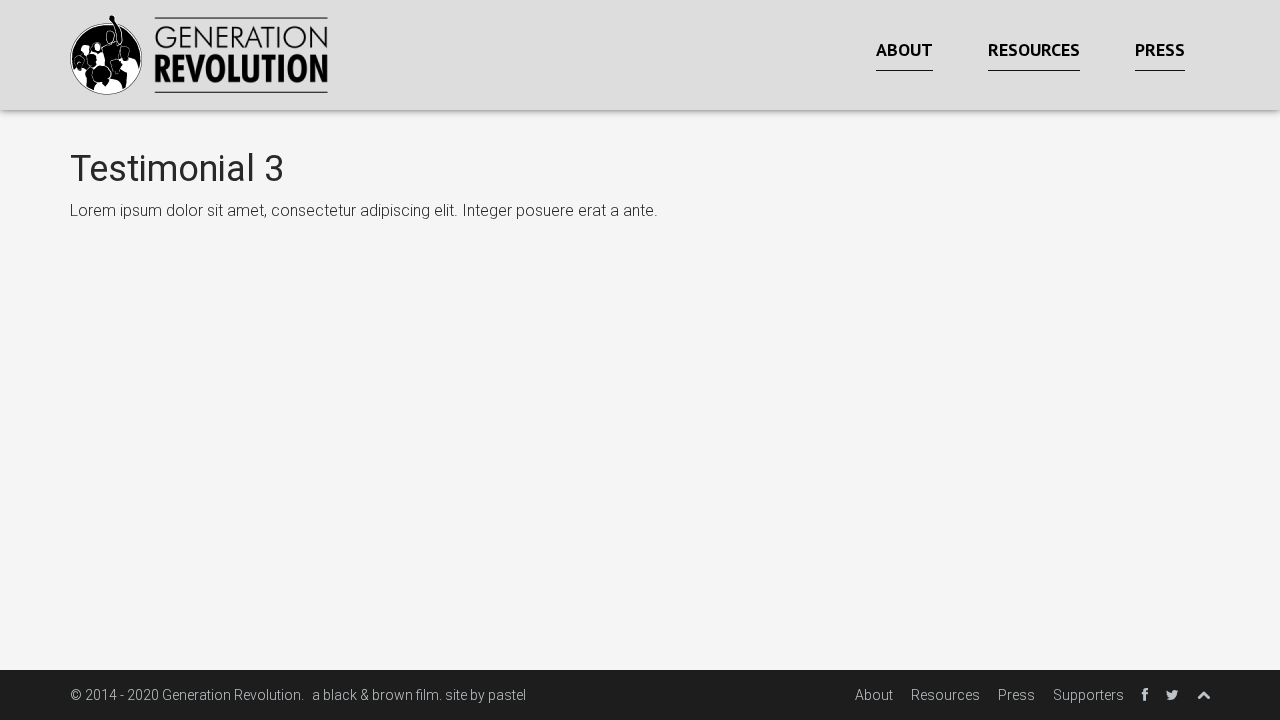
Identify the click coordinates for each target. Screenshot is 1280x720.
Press (1160, 49)
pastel (507, 695)
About (904, 49)
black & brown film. (382, 695)
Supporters (1088, 695)
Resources (1034, 49)
